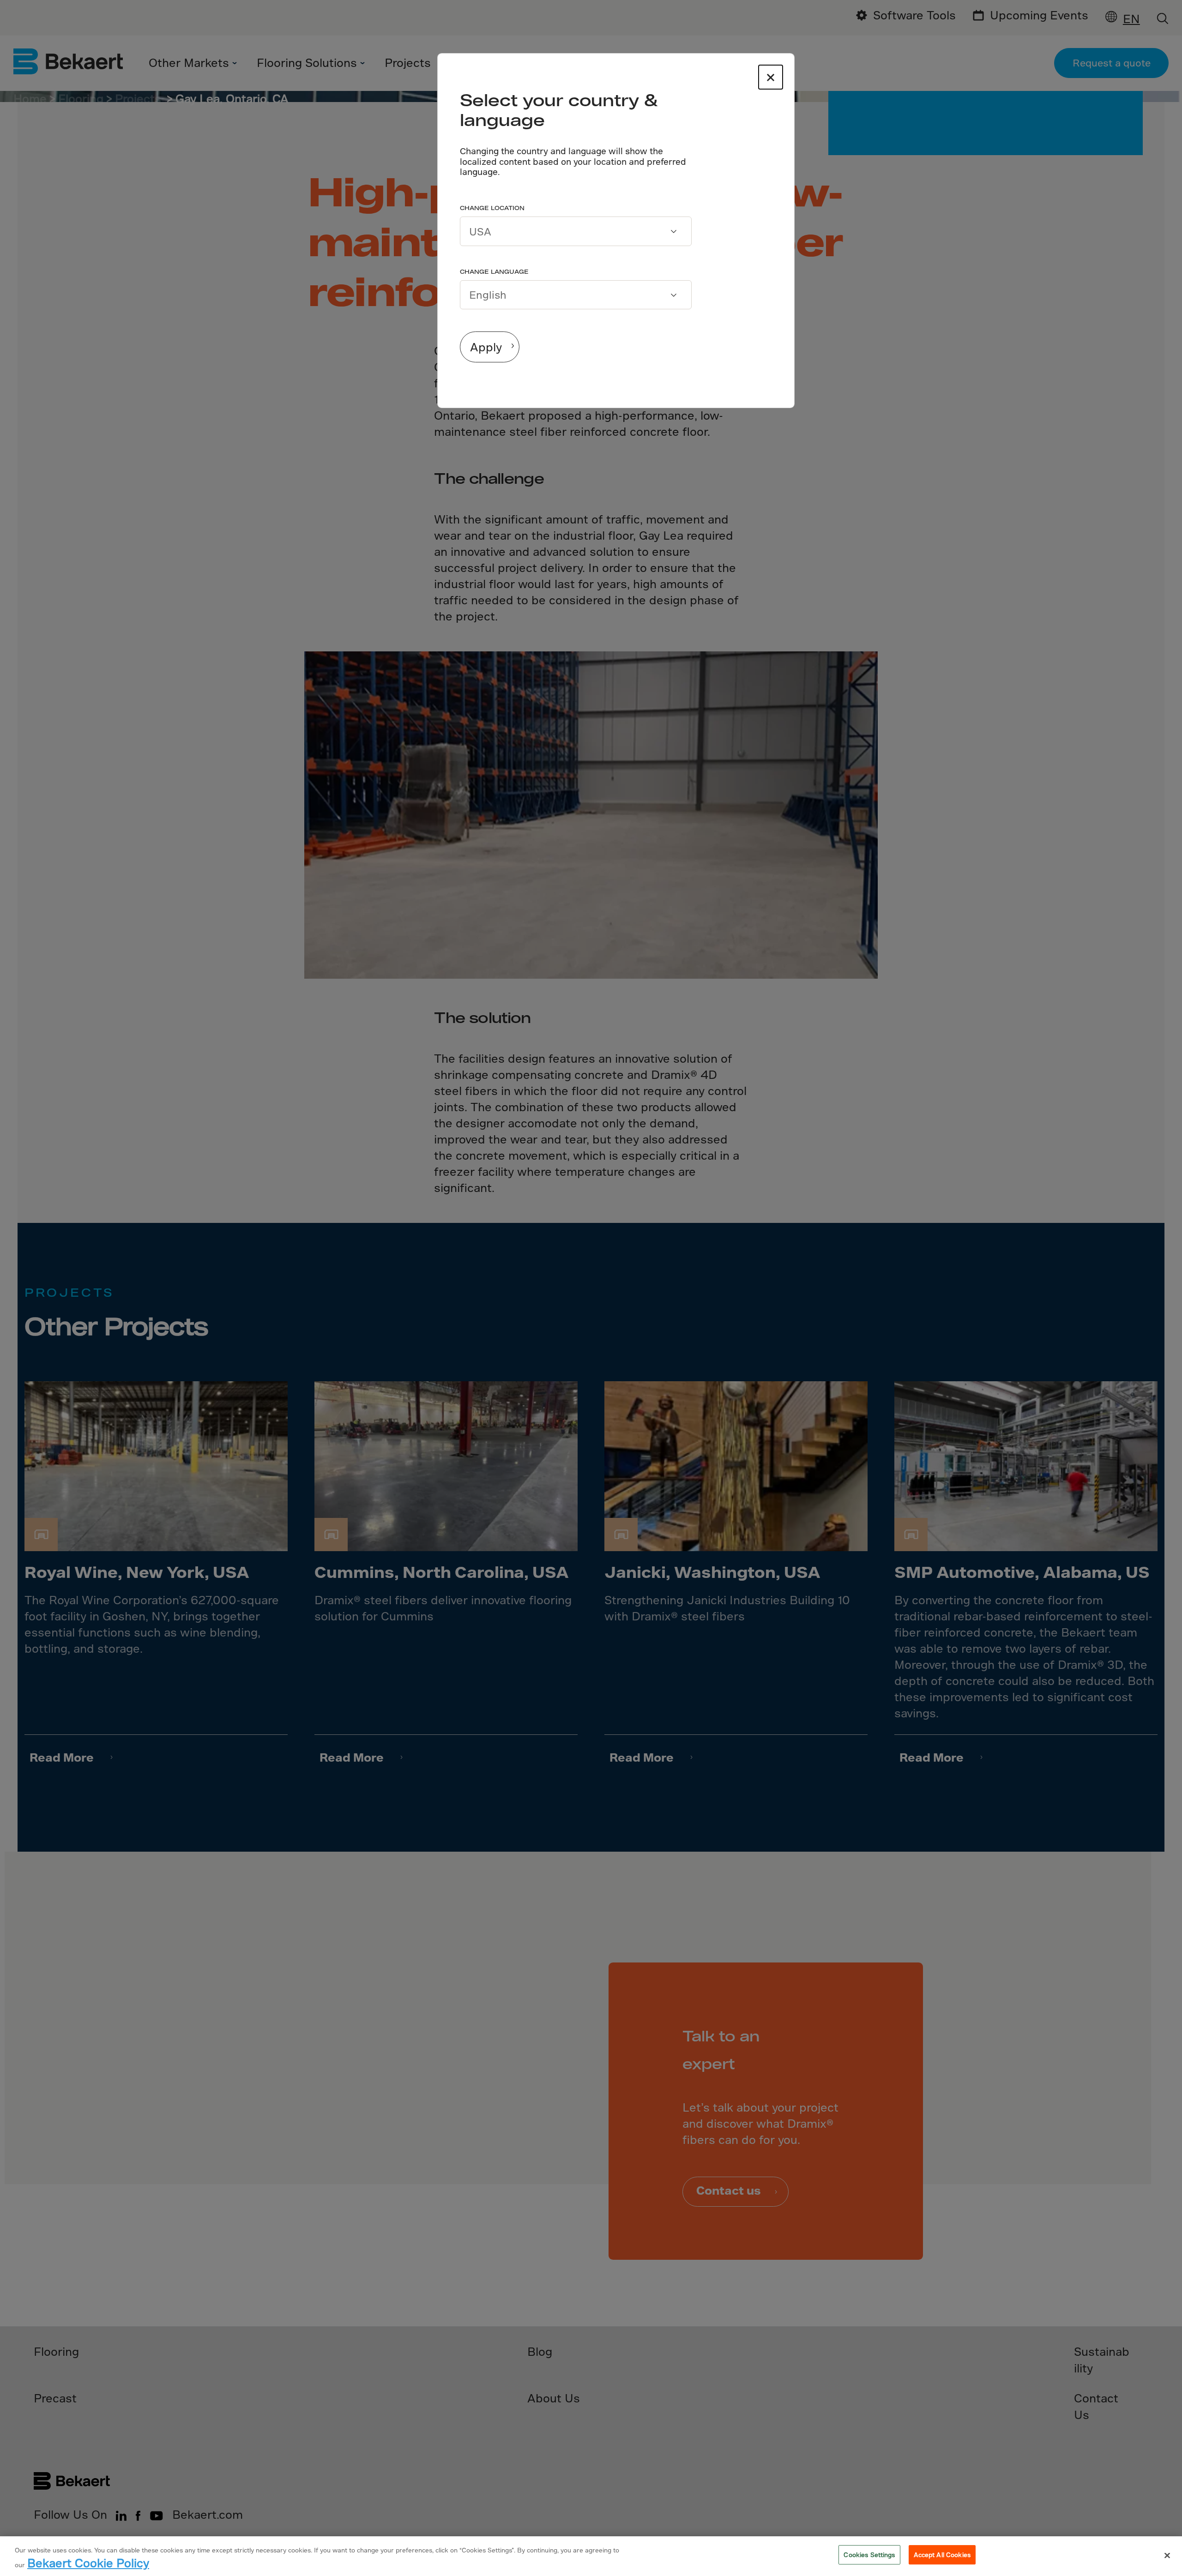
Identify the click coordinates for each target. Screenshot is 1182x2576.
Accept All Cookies (942, 2555)
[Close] (1167, 2556)
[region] (591, 2556)
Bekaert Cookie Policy (88, 2563)
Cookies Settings (869, 2555)
